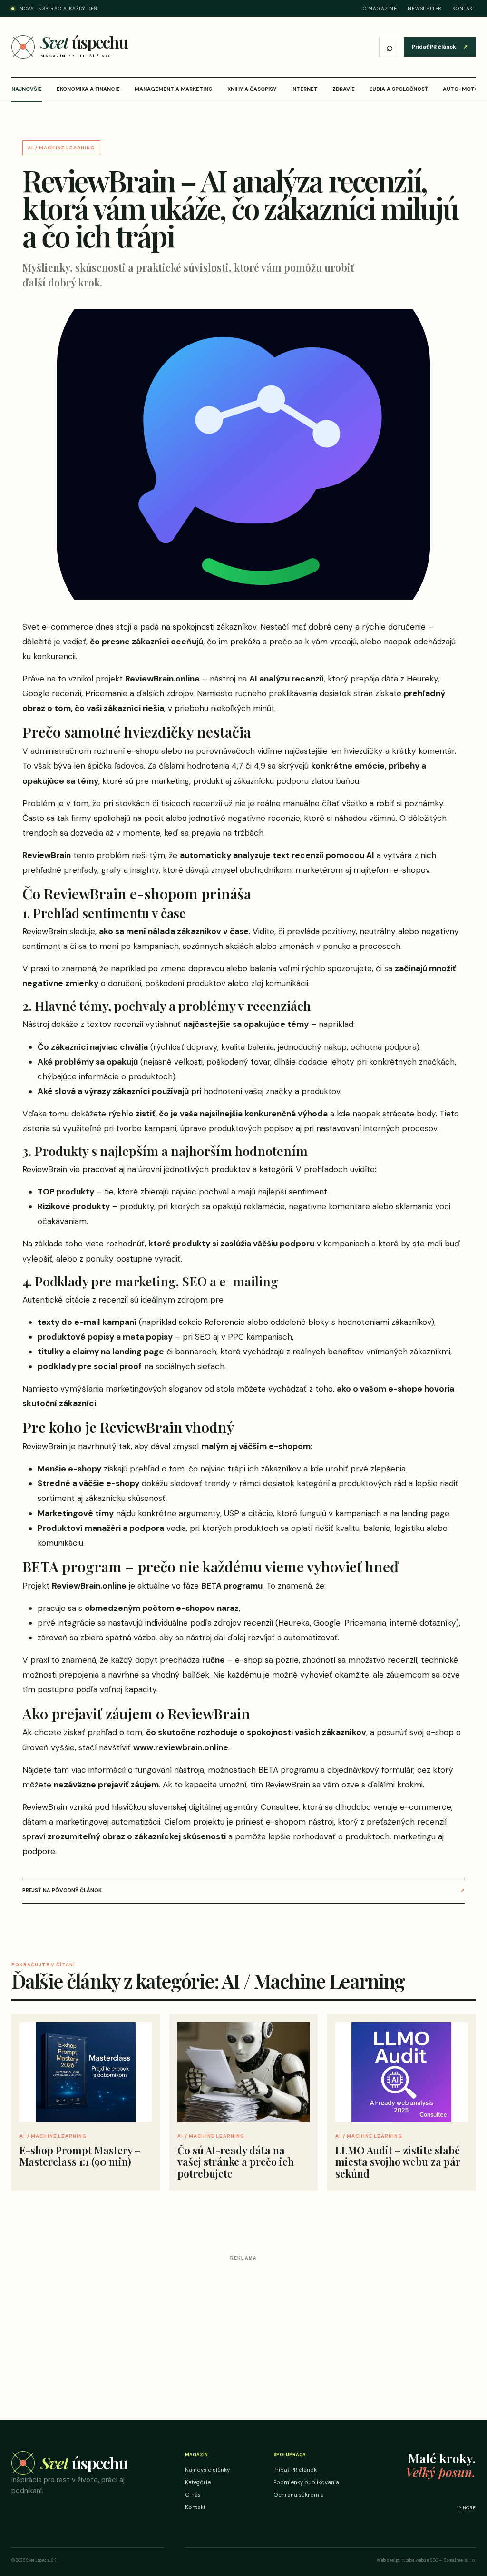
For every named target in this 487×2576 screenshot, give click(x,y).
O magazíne (380, 8)
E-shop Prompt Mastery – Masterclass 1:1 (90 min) (80, 2156)
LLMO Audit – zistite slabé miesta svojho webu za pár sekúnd (398, 2161)
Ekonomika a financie (88, 89)
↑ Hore (466, 2508)
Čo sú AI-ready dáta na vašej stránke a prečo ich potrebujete (236, 2161)
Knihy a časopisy (252, 89)
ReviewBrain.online (162, 679)
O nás (193, 2495)
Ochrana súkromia (299, 2495)
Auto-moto (461, 89)
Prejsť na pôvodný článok (243, 1890)
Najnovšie (27, 89)
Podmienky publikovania (306, 2482)
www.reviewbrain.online (181, 1747)
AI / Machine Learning (61, 148)
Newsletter (425, 8)
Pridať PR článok (440, 47)
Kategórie (198, 2482)
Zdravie (344, 89)
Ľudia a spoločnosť (399, 89)
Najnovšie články (207, 2470)
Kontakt (464, 8)
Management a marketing (174, 89)
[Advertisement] (243, 2331)
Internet (304, 89)
